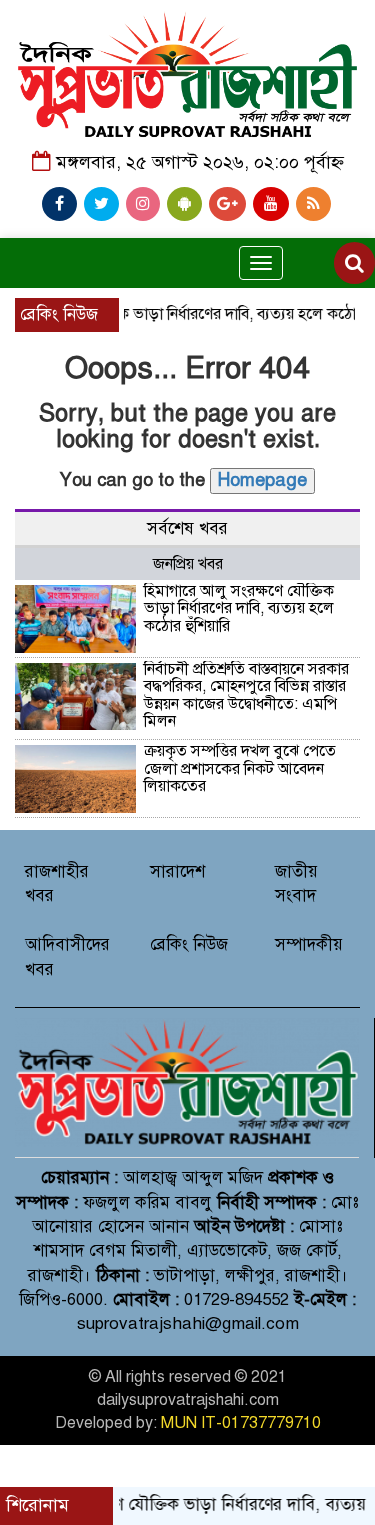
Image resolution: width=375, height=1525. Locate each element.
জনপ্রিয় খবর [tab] (188, 564)
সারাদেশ (177, 871)
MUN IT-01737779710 (241, 1423)
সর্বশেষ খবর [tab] (187, 528)
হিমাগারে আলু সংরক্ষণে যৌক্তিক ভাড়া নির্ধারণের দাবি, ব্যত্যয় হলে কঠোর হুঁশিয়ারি (239, 608)
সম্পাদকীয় (309, 944)
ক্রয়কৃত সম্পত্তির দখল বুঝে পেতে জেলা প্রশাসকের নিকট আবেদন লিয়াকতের (240, 768)
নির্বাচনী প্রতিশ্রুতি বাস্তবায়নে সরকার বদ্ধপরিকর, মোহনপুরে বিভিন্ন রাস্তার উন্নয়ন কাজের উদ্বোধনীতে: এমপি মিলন (246, 695)
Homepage (262, 480)
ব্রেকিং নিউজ (189, 944)
